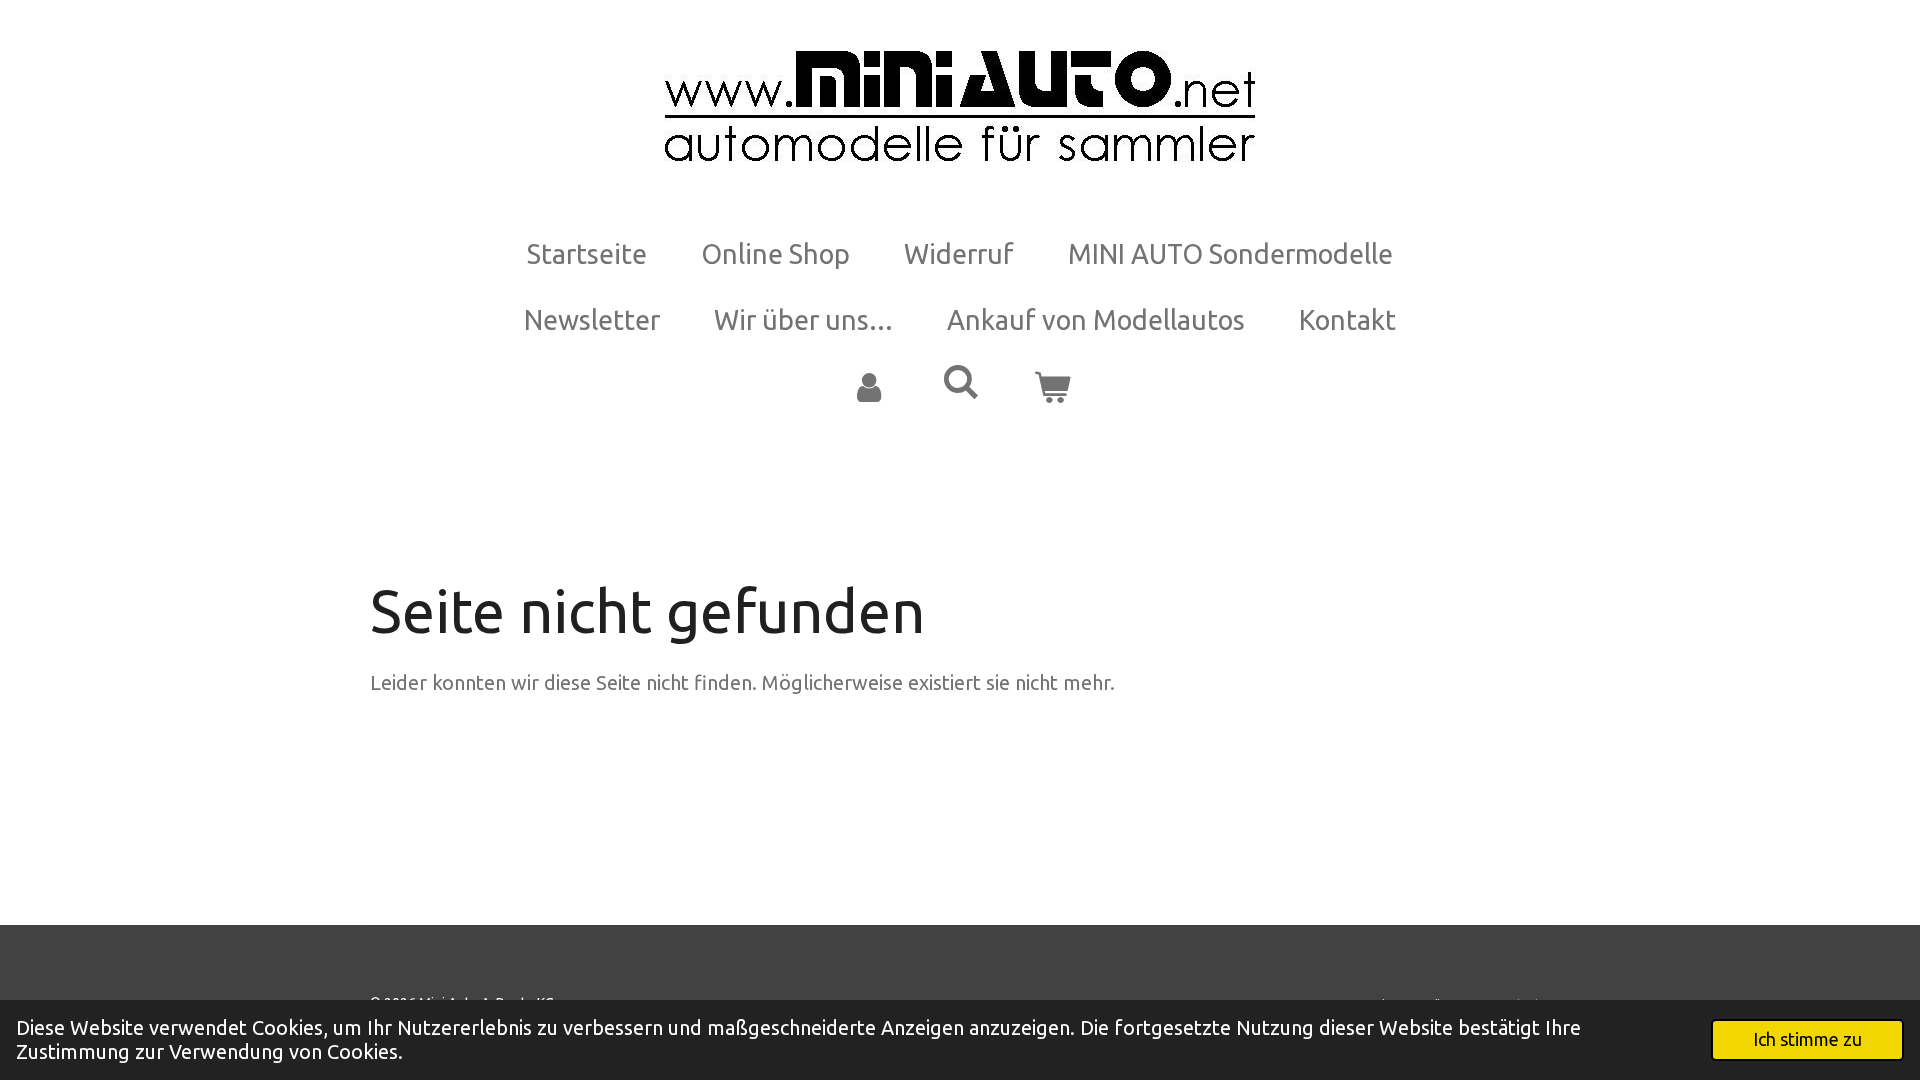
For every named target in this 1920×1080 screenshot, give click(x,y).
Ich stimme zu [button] (1807, 1039)
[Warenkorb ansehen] (1052, 387)
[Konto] (868, 387)
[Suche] (960, 382)
